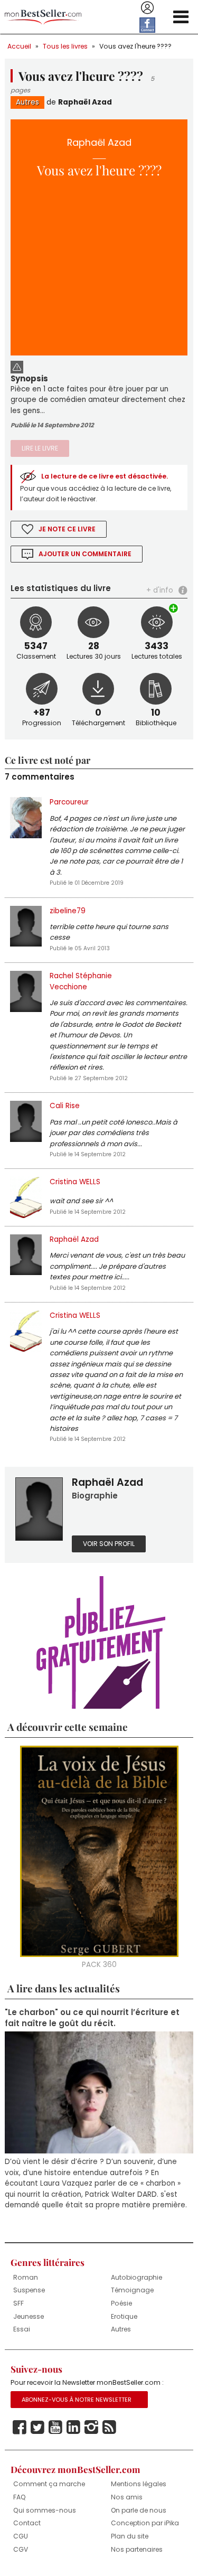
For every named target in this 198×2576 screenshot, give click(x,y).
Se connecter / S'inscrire (147, 8)
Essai (22, 2329)
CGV (21, 2549)
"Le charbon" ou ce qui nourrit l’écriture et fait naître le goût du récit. (92, 2018)
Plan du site (130, 2536)
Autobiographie (136, 2277)
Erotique (124, 2316)
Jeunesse (29, 2316)
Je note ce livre (67, 529)
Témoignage (132, 2290)
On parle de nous (139, 2510)
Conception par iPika (145, 2523)
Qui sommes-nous (45, 2510)
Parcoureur (69, 802)
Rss (109, 2428)
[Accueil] (43, 17)
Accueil (19, 46)
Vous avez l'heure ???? (135, 46)
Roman (26, 2277)
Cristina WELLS (75, 1182)
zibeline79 (68, 911)
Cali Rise (65, 1106)
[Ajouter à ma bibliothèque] (174, 608)
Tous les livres (65, 46)
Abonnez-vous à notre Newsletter (77, 2400)
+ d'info (160, 590)
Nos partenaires (137, 2549)
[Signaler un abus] (17, 366)
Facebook (20, 2428)
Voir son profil (109, 1544)
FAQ (20, 2497)
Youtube (55, 2428)
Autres (27, 102)
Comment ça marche (49, 2484)
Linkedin (73, 2428)
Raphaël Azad (85, 102)
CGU (21, 2536)
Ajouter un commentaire (85, 554)
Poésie (121, 2303)
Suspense (29, 2290)
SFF (18, 2303)
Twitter (37, 2428)
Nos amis (127, 2497)
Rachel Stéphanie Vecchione (81, 981)
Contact (27, 2523)
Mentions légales (139, 2484)
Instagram (91, 2428)
